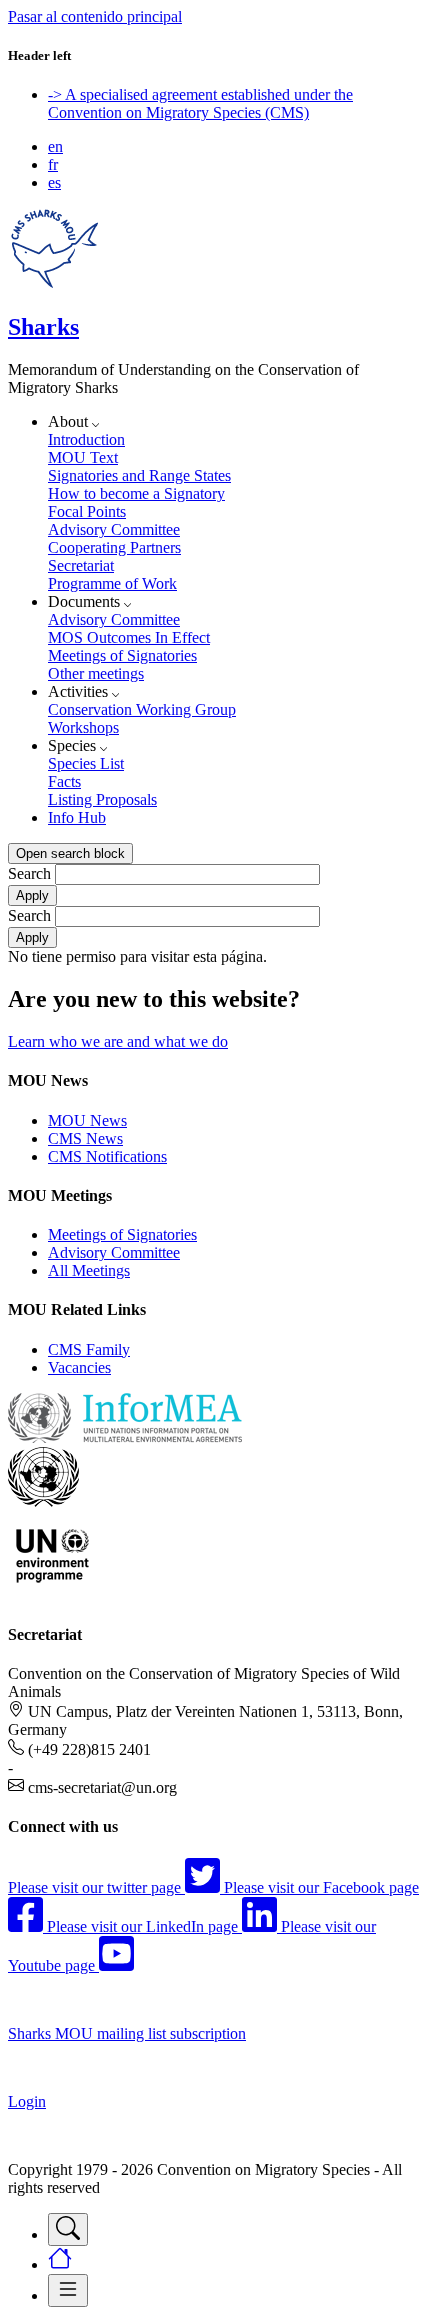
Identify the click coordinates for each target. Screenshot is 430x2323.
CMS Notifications (107, 1156)
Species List (86, 763)
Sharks (43, 327)
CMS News (85, 1138)
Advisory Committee (114, 529)
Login (27, 2101)
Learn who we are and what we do (118, 1041)
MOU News (87, 1120)
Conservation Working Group (142, 709)
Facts (64, 781)
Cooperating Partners (114, 547)
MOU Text (83, 457)
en (55, 146)
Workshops (83, 727)
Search (29, 873)
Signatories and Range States (139, 475)
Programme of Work (112, 583)
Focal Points (87, 511)
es (54, 182)
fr (53, 164)
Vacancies (79, 1367)
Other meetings (96, 673)
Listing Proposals (102, 799)
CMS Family (89, 1349)
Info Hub (77, 817)
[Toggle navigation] (68, 2229)
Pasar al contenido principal (95, 16)
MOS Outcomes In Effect (129, 637)
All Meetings (89, 1270)
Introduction (86, 439)
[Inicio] (54, 284)
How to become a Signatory (136, 493)
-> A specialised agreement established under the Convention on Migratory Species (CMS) (200, 103)
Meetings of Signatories (122, 655)
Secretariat (81, 565)
